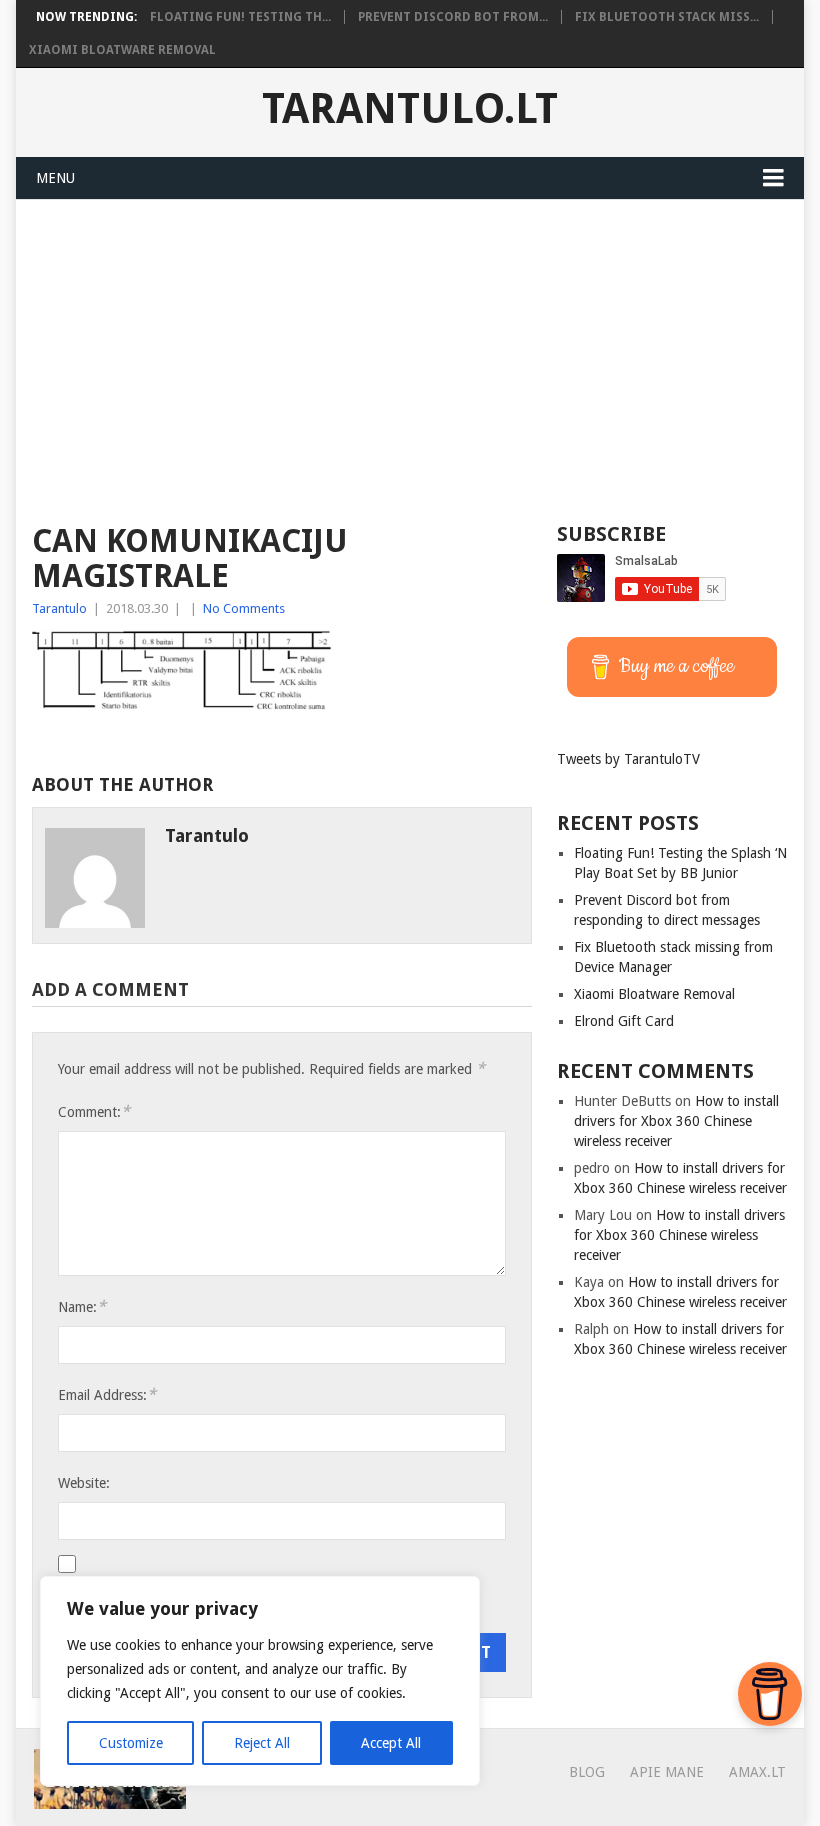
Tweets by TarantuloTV (628, 759)
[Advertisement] (410, 350)
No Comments (244, 608)
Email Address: (107, 1394)
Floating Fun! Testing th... (240, 17)
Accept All (391, 1743)
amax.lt (757, 1772)
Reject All (262, 1743)
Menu (55, 178)
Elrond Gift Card (624, 1021)
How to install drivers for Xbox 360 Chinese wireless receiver (676, 1121)
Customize (131, 1743)
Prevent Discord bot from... (453, 17)
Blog (587, 1772)
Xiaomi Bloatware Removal (122, 50)
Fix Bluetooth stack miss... (667, 17)
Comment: (94, 1111)
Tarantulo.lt (410, 109)
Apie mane (667, 1772)
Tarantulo (59, 608)
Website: (84, 1483)
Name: (82, 1306)
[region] (260, 1681)
